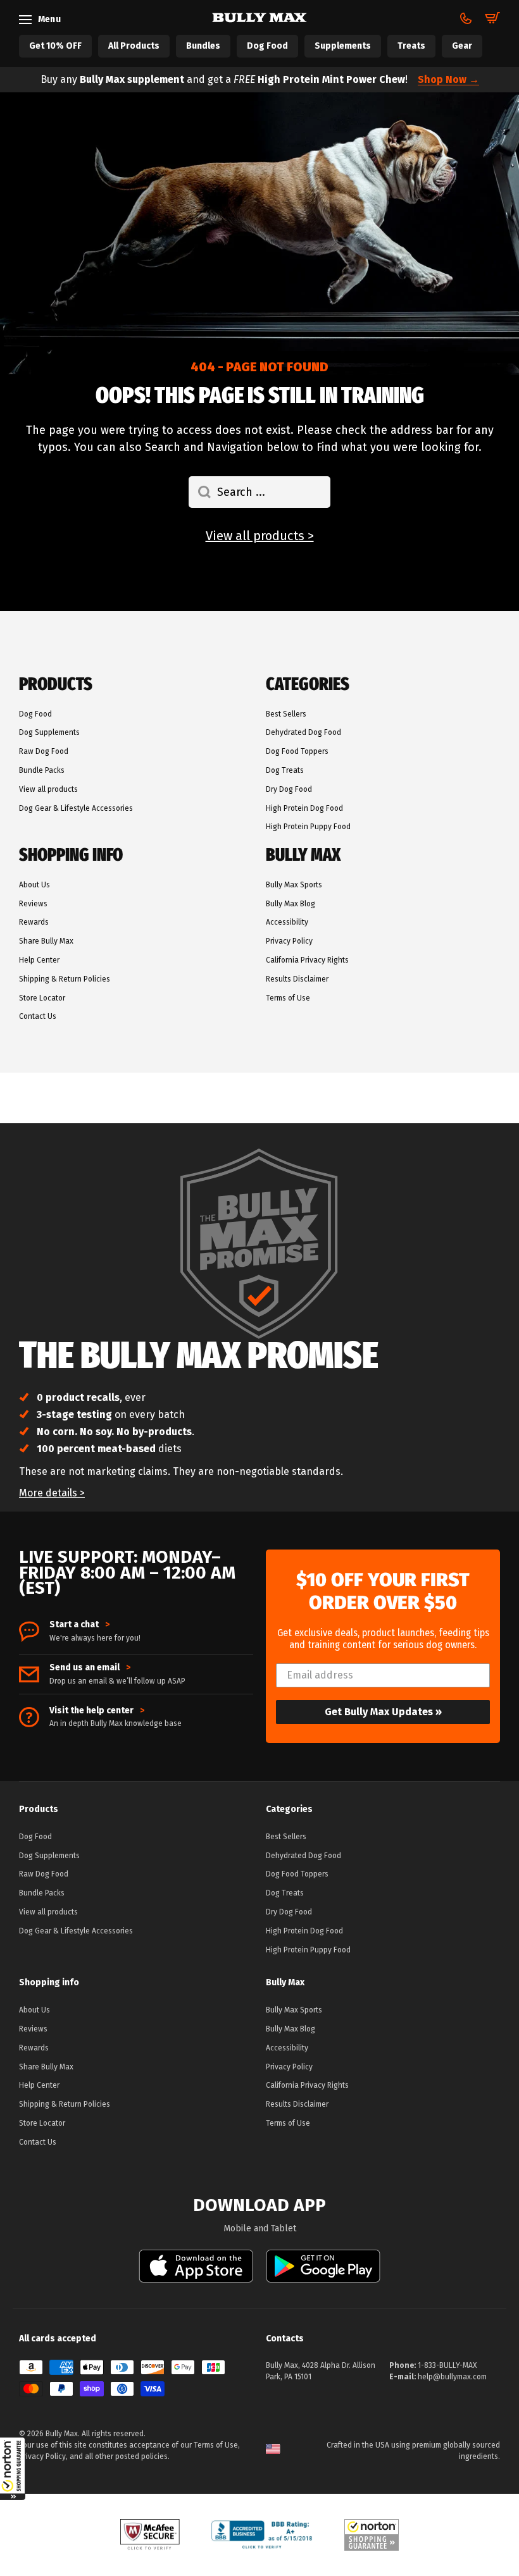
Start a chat (79, 1625)
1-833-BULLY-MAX (447, 2365)
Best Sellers (286, 714)
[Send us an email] (29, 1674)
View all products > (260, 536)
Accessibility (287, 922)
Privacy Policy (289, 941)
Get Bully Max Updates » (383, 1712)
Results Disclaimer (297, 979)
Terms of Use (288, 998)
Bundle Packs (42, 770)
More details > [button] (52, 1493)
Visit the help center (97, 1711)
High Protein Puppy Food (308, 827)
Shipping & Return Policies (65, 979)
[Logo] (259, 18)
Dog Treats (285, 770)
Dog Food (35, 714)
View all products (48, 789)
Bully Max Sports (294, 885)
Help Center (39, 960)
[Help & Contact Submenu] (466, 18)
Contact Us (38, 1016)
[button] (13, 2468)
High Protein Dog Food (304, 808)
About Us (34, 885)
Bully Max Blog (291, 904)
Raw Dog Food (44, 751)
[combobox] (259, 492)
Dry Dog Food (289, 789)
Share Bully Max (46, 941)
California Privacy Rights (307, 960)
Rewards (34, 922)
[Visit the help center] (29, 1717)
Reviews (33, 904)
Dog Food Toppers (297, 751)
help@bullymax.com (452, 2377)
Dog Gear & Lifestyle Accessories (76, 808)
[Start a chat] (29, 1632)
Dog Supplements (49, 732)
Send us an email (90, 1668)
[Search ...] (200, 492)
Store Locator (42, 998)
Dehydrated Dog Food (303, 732)
